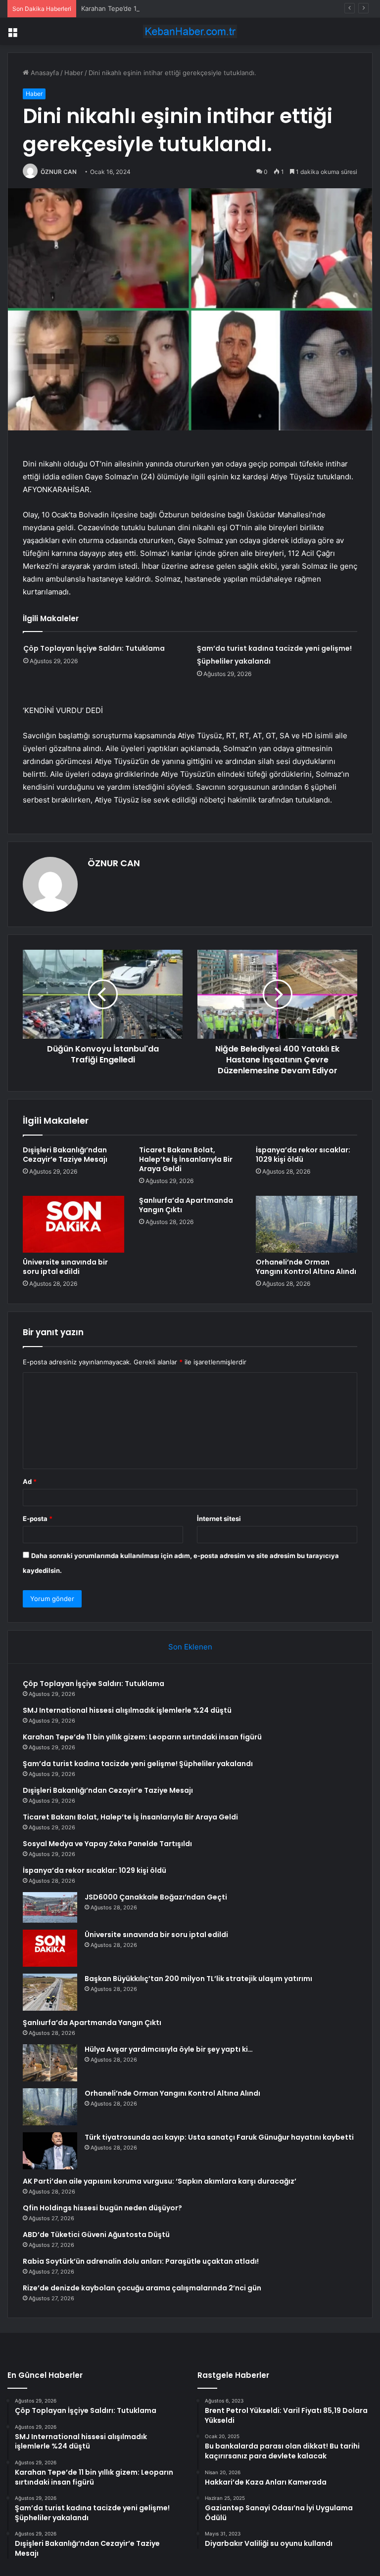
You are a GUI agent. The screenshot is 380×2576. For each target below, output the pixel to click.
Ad (30, 1481)
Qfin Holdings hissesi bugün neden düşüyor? (102, 2208)
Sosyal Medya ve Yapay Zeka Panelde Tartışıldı (107, 1844)
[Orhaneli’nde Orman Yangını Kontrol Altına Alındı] (307, 1225)
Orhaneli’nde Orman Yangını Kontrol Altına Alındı (306, 1267)
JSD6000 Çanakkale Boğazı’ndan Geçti (156, 1897)
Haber (74, 73)
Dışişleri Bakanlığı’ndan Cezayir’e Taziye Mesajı (65, 1155)
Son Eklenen (190, 1647)
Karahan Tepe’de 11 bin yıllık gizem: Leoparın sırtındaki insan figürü (183, 8)
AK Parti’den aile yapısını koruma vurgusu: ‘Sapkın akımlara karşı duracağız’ (160, 2181)
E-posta (38, 1519)
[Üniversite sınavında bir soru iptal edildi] (73, 1225)
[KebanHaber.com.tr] (190, 31)
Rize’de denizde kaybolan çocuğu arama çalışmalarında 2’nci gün (142, 2288)
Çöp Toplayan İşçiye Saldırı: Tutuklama (94, 648)
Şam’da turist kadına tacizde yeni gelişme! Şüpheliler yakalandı (138, 1764)
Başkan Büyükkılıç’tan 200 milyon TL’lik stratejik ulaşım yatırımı (198, 1979)
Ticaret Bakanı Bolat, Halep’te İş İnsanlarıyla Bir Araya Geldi (186, 1159)
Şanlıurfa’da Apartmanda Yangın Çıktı (186, 1205)
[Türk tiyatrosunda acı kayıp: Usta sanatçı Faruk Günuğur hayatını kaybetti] (50, 2151)
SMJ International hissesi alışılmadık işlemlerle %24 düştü (127, 1710)
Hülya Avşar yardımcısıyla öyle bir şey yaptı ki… (169, 2049)
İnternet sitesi (219, 1519)
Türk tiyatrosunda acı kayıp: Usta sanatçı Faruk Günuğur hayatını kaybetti (219, 2137)
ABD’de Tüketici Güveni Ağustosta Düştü (96, 2235)
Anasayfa (44, 73)
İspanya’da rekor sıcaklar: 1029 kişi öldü (303, 1155)
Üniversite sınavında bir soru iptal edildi (65, 1267)
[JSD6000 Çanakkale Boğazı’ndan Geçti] (50, 1907)
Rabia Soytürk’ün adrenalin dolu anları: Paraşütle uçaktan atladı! (141, 2261)
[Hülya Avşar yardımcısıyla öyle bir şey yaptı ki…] (50, 2063)
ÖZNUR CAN (59, 172)
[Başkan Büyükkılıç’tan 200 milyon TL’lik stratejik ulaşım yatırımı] (50, 1992)
